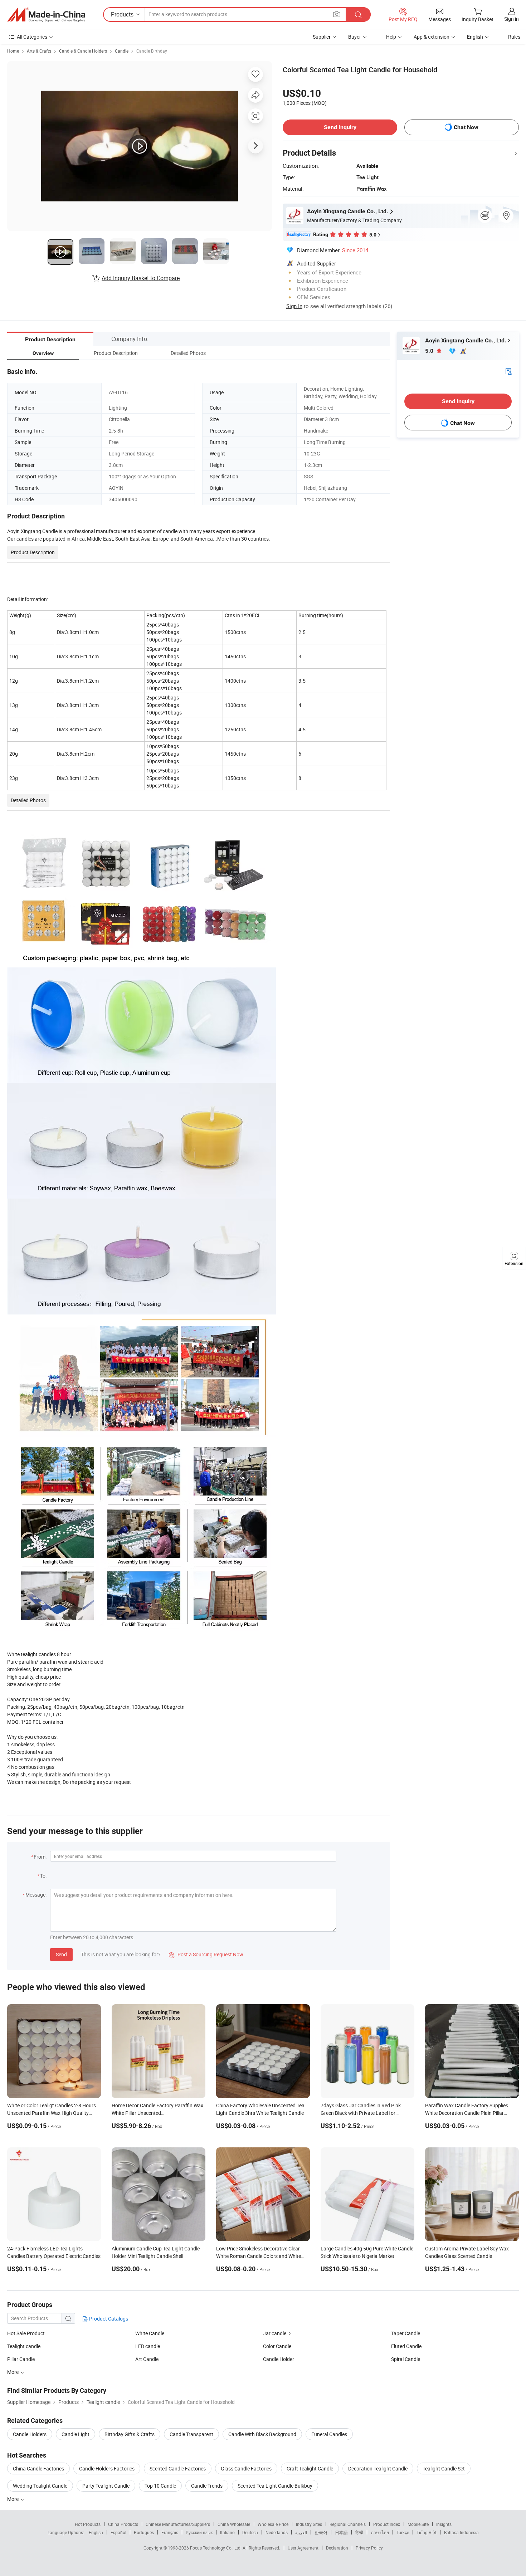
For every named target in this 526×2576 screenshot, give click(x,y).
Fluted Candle (406, 2346)
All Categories (32, 37)
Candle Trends (207, 2486)
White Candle (150, 2333)
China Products (123, 2524)
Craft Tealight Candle (310, 2468)
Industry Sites (309, 2524)
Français (170, 2532)
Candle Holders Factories (107, 2468)
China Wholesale (234, 2524)
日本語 (341, 2532)
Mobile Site (418, 2524)
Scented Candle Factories (178, 2468)
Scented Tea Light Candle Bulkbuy (275, 2486)
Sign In (294, 306)
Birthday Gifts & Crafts (130, 2434)
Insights (444, 2524)
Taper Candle (406, 2333)
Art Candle (147, 2359)
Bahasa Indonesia (461, 2532)
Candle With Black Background (262, 2434)
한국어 (321, 2532)
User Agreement (303, 2548)
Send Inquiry (340, 127)
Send (61, 1954)
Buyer (355, 37)
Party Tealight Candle (106, 2486)
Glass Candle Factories (246, 2468)
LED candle (148, 2346)
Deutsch (250, 2532)
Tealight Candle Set (444, 2468)
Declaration (337, 2548)
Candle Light (76, 2434)
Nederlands (277, 2532)
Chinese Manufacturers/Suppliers (178, 2524)
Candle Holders (30, 2434)
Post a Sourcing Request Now (206, 1954)
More (13, 2499)
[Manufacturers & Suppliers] (46, 15)
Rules (514, 37)
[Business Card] (508, 371)
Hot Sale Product (26, 2333)
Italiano (227, 2532)
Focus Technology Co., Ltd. (216, 2548)
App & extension (432, 37)
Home (13, 51)
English (96, 2532)
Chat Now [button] (466, 127)
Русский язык (199, 2532)
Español (118, 2532)
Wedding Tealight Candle (40, 2486)
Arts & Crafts (39, 51)
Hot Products (88, 2524)
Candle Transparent (191, 2434)
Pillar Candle (21, 2359)
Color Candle (277, 2346)
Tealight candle (24, 2346)
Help (391, 37)
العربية (301, 2532)
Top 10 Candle (160, 2486)
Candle (122, 51)
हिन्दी (359, 2532)
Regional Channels (348, 2524)
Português (144, 2532)
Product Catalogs (108, 2319)
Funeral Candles (329, 2434)
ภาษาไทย (380, 2532)
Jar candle (275, 2333)
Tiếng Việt (427, 2532)
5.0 (430, 351)
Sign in (512, 19)
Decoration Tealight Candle (378, 2468)
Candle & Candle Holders (83, 51)
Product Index (387, 2524)
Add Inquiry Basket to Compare (141, 278)
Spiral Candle (406, 2359)
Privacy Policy (369, 2548)
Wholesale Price (273, 2524)
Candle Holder (279, 2359)
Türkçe (403, 2532)
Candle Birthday (152, 51)
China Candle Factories (38, 2468)
